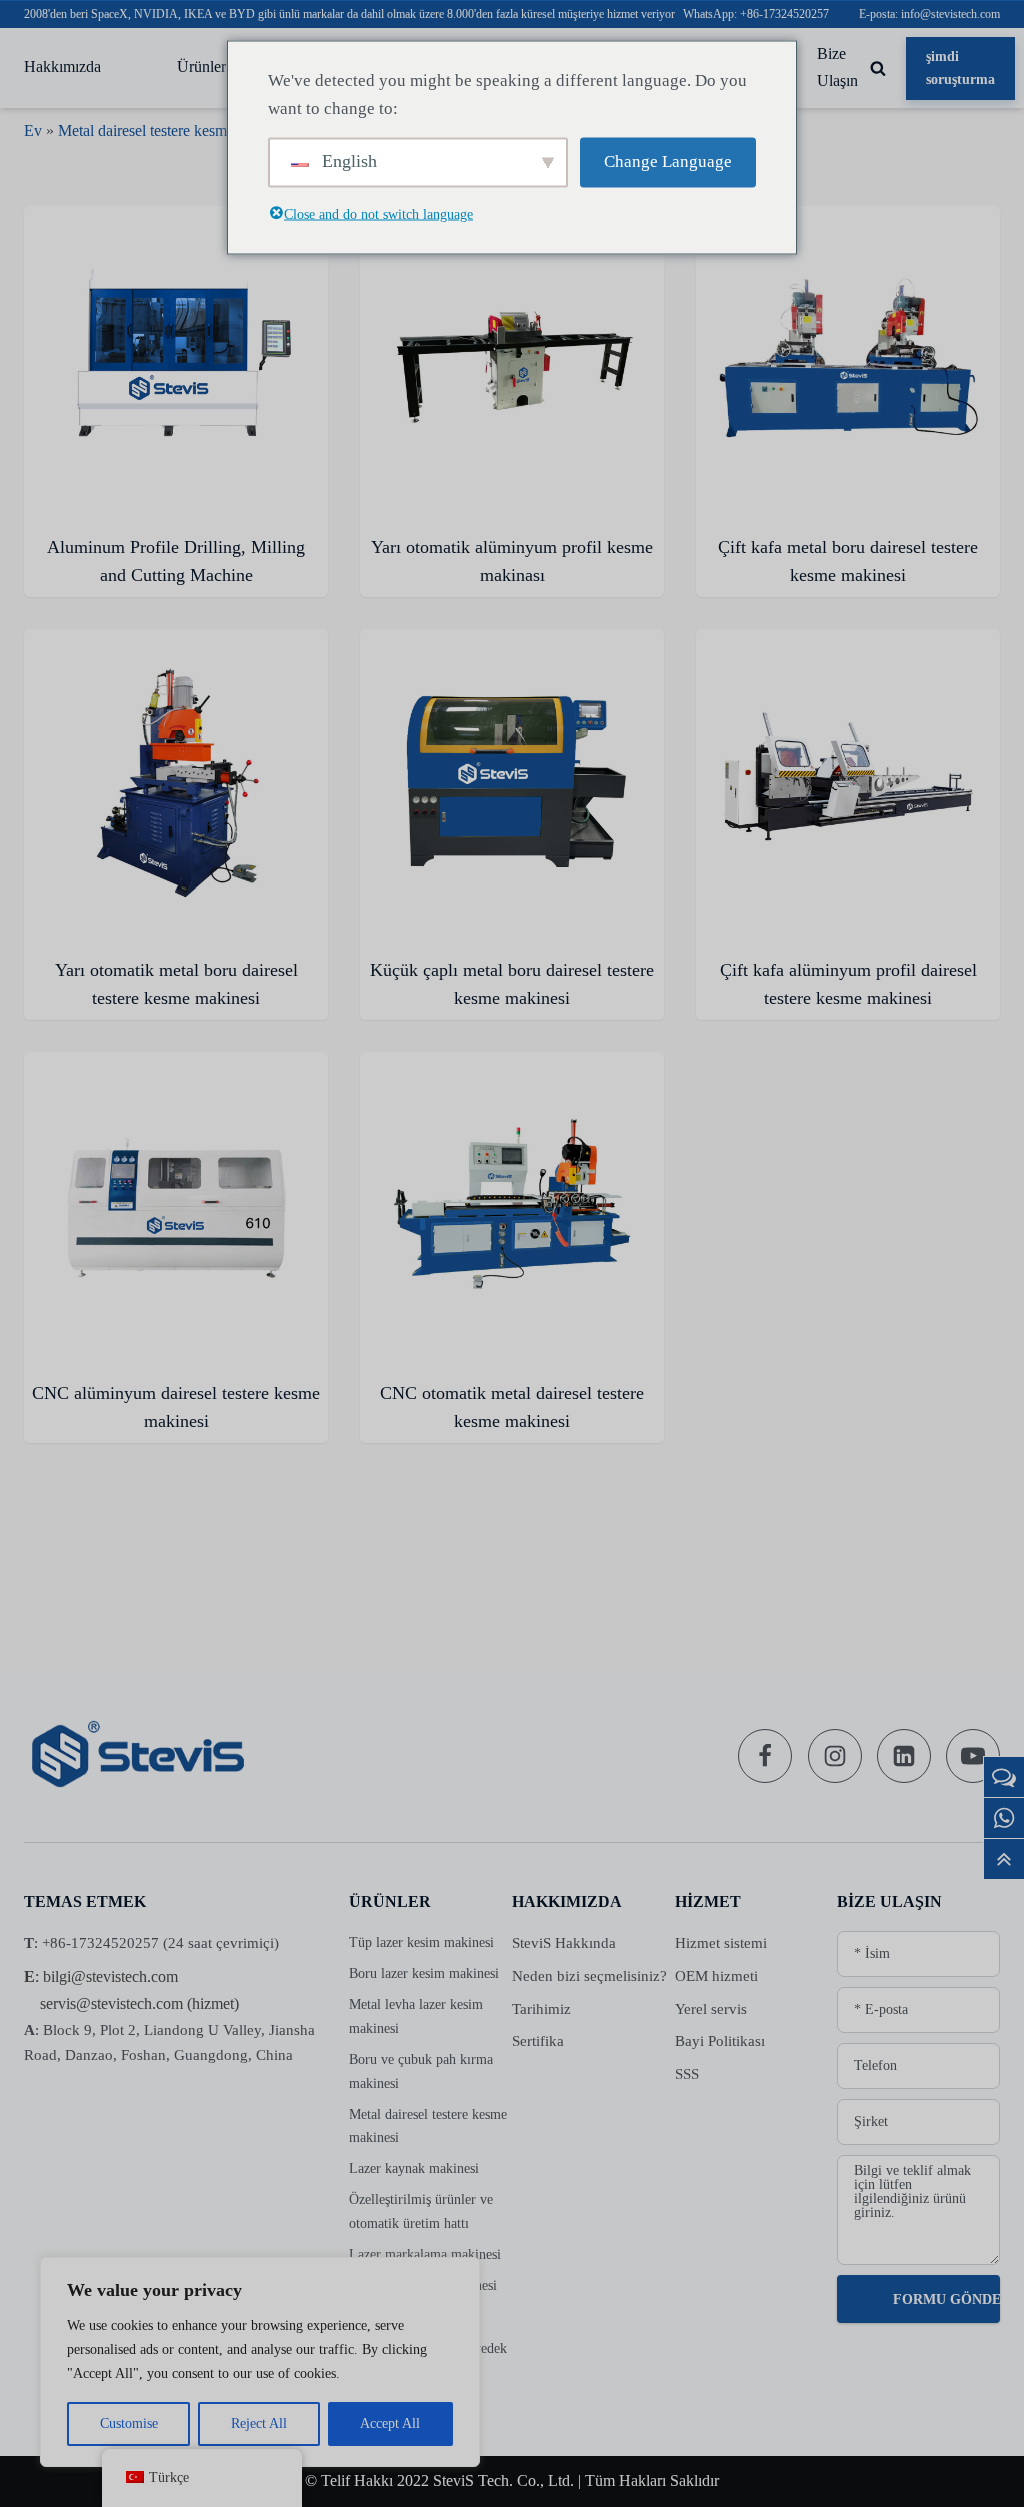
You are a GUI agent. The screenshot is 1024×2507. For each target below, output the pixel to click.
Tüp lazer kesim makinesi (421, 1942)
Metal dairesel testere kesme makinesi (176, 130)
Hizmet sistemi (721, 1943)
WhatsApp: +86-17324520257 (756, 14)
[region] (260, 2362)
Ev (33, 130)
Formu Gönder (946, 2299)
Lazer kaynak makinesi (414, 2168)
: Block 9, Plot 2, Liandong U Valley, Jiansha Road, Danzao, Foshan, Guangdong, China (169, 2042)
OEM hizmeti (716, 1976)
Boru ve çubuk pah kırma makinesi (421, 2071)
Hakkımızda (62, 67)
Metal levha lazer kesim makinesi (416, 2016)
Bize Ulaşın (837, 67)
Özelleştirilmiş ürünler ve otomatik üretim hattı (421, 2211)
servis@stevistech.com (111, 2003)
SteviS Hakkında (564, 1943)
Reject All (259, 2423)
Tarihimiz (541, 2009)
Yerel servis (711, 2009)
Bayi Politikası (720, 2041)
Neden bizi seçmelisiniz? (589, 1976)
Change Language (668, 161)
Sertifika (538, 2041)
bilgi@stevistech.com (110, 1976)
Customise (129, 2423)
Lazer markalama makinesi (425, 2254)
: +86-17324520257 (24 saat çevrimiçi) (151, 1943)
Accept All (390, 2423)
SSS (687, 2074)
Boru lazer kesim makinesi (424, 1973)
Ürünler (201, 67)
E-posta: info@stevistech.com (929, 14)
